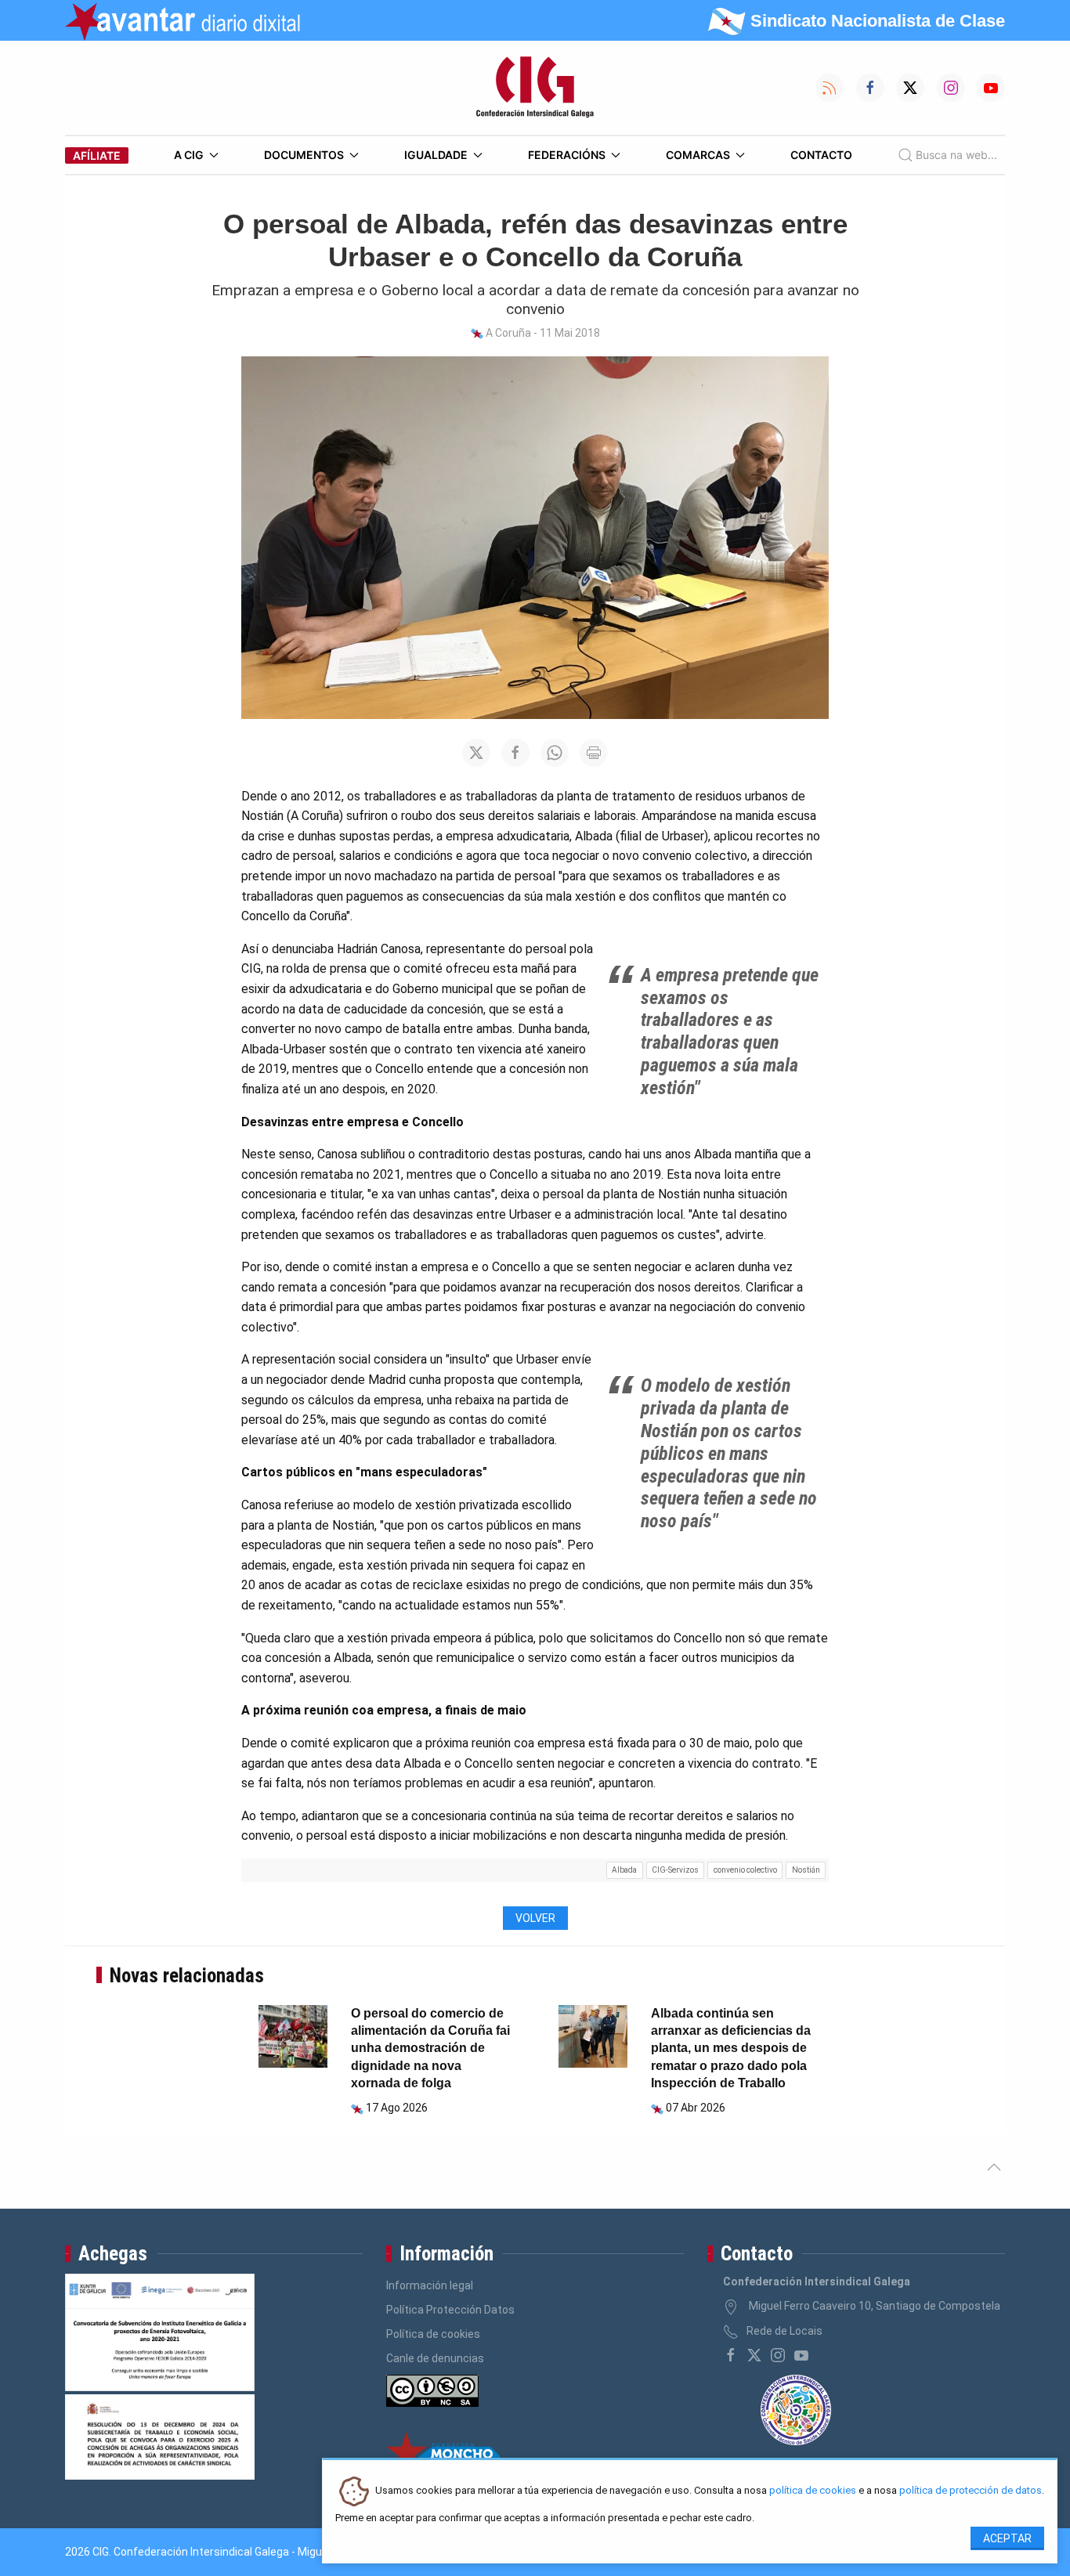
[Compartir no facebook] (515, 753)
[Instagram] (778, 2355)
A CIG (189, 155)
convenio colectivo (745, 1870)
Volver (535, 1918)
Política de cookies (433, 2334)
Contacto (821, 155)
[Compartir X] (476, 753)
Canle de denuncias (435, 2358)
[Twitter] (754, 2355)
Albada (624, 1870)
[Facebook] (731, 2355)
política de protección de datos (971, 2491)
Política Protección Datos (450, 2310)
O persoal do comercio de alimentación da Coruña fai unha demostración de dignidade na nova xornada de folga (430, 2049)
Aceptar (1007, 2538)
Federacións (567, 155)
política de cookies (813, 2491)
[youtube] (801, 2355)
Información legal (430, 2285)
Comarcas (698, 155)
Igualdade (436, 155)
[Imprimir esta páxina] (594, 753)
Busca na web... (956, 155)
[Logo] (535, 88)
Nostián (806, 1870)
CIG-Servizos (675, 1870)
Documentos (304, 155)
